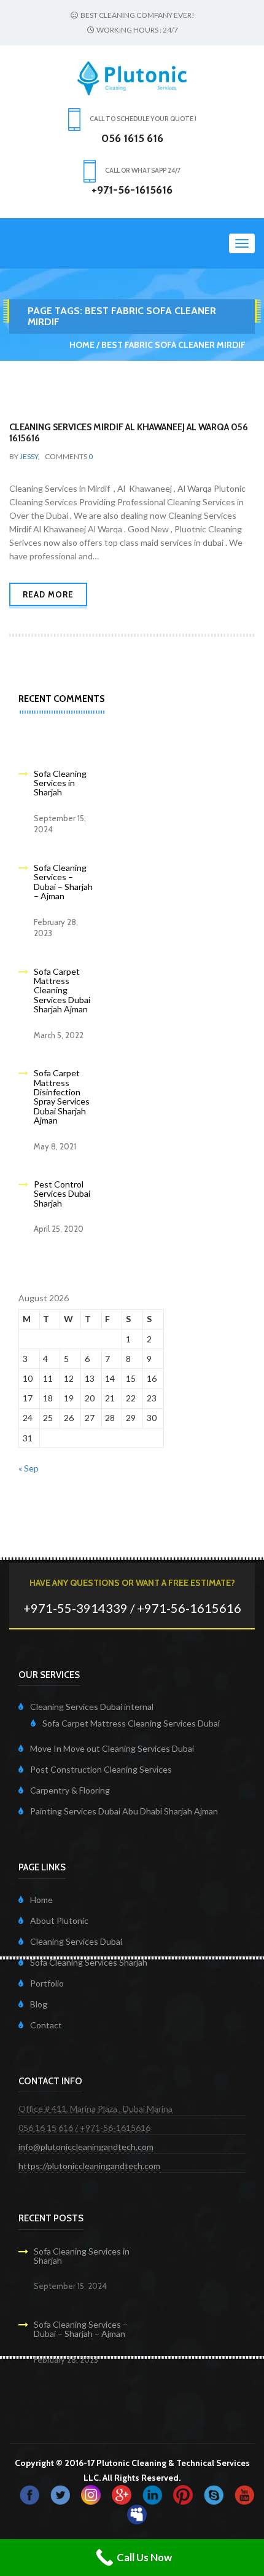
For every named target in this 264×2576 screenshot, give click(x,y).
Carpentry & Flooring (70, 1790)
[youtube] (244, 2494)
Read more (48, 594)
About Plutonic (59, 1920)
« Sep (29, 1468)
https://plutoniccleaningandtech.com (89, 2166)
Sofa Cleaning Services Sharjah (89, 1962)
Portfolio (47, 1983)
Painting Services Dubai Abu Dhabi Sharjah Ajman (124, 1811)
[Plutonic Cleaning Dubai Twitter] (60, 2494)
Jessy (29, 456)
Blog (39, 2004)
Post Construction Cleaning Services (101, 1769)
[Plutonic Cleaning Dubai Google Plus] (122, 2494)
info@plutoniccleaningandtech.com (86, 2147)
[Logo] (132, 77)
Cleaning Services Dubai (76, 1941)
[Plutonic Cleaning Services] (91, 2494)
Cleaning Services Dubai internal (92, 1707)
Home (82, 345)
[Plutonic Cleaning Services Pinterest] (183, 2494)
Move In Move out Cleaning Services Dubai (112, 1748)
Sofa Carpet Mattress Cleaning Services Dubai (131, 1723)
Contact (46, 2025)
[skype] (214, 2494)
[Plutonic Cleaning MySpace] (137, 2514)
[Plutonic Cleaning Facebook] (29, 2494)
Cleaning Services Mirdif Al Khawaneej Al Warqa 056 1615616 (129, 433)
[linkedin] (152, 2494)
